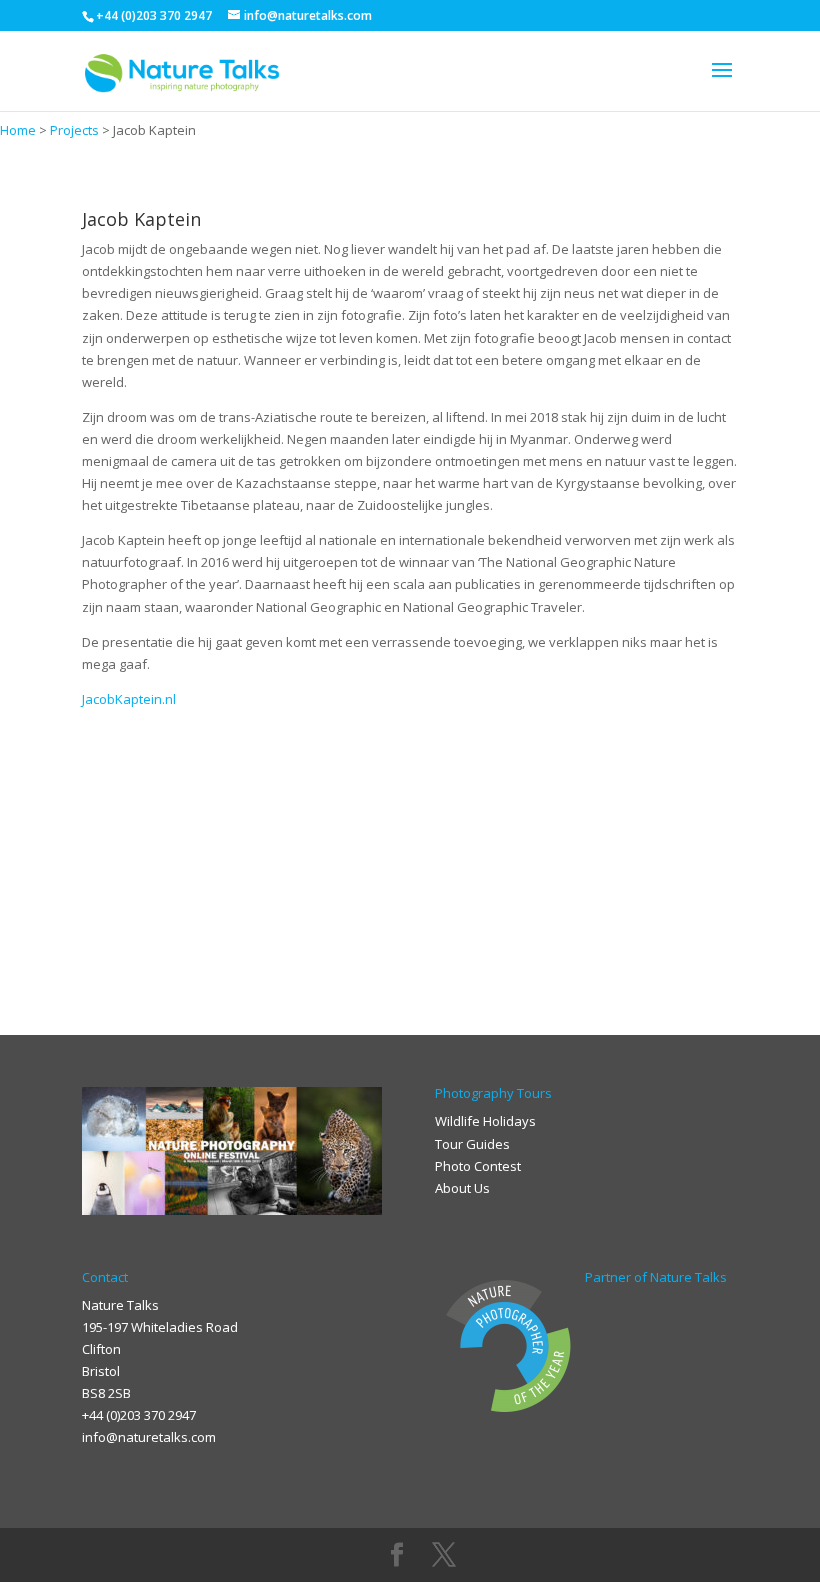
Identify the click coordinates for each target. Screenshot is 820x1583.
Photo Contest (478, 1166)
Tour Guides (472, 1144)
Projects (74, 130)
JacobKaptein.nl (129, 699)
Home (18, 130)
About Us (462, 1188)
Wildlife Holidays (485, 1121)
